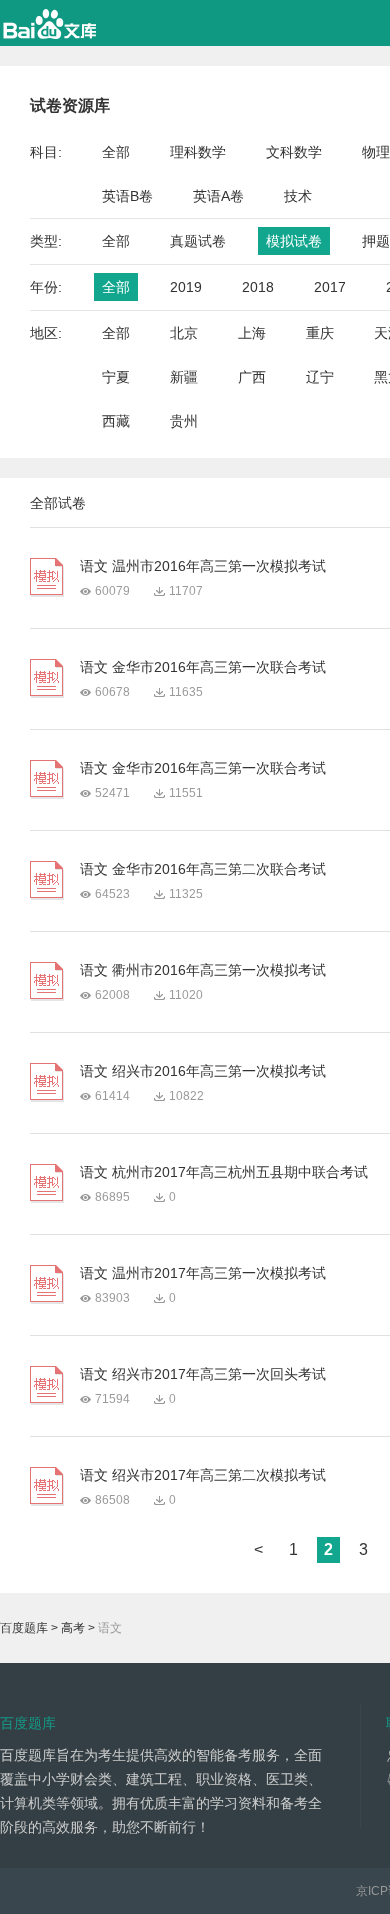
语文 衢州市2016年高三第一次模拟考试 (203, 970)
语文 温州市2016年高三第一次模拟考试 (203, 566)
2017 (330, 287)
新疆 (184, 377)
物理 (376, 152)
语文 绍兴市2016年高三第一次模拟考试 (203, 1071)
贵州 (184, 421)
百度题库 (24, 1628)
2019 (186, 287)
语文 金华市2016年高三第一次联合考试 (203, 667)
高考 (73, 1628)
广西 (252, 377)
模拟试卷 (294, 241)
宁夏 (116, 377)
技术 (298, 196)
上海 (252, 333)
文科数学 (294, 152)
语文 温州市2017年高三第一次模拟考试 (203, 1273)
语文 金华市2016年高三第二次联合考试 (203, 869)
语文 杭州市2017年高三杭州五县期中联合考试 (224, 1172)
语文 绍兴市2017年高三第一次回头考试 (203, 1374)
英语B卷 (127, 196)
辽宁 (320, 377)
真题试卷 (198, 241)
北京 (184, 333)
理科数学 (198, 152)
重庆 (320, 333)
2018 (258, 287)
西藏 (116, 421)
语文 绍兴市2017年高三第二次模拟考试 (203, 1475)
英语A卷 (218, 196)
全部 (116, 152)
